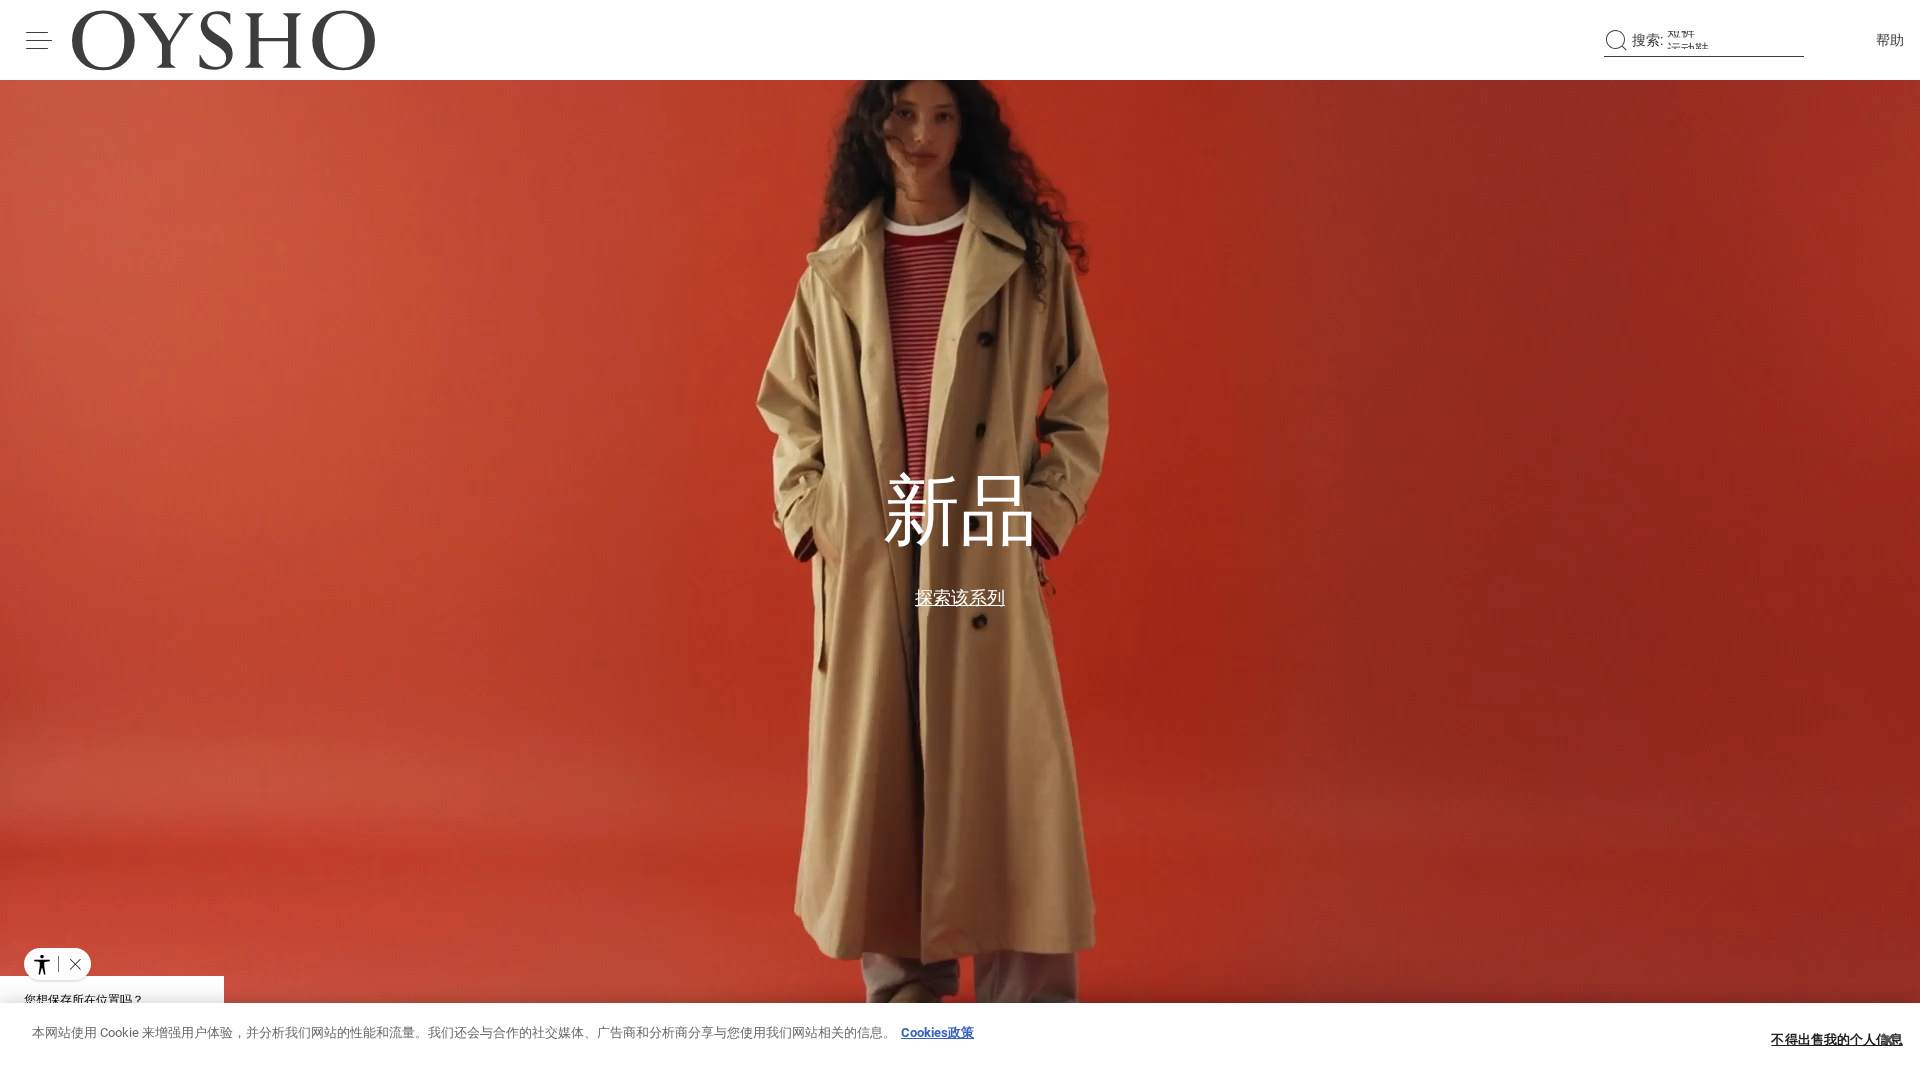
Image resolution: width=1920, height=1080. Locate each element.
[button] (75, 964)
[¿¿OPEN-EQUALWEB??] (57, 964)
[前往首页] (223, 40)
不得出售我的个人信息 (1836, 1039)
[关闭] (1888, 1040)
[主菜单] (40, 40)
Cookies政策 (937, 1032)
